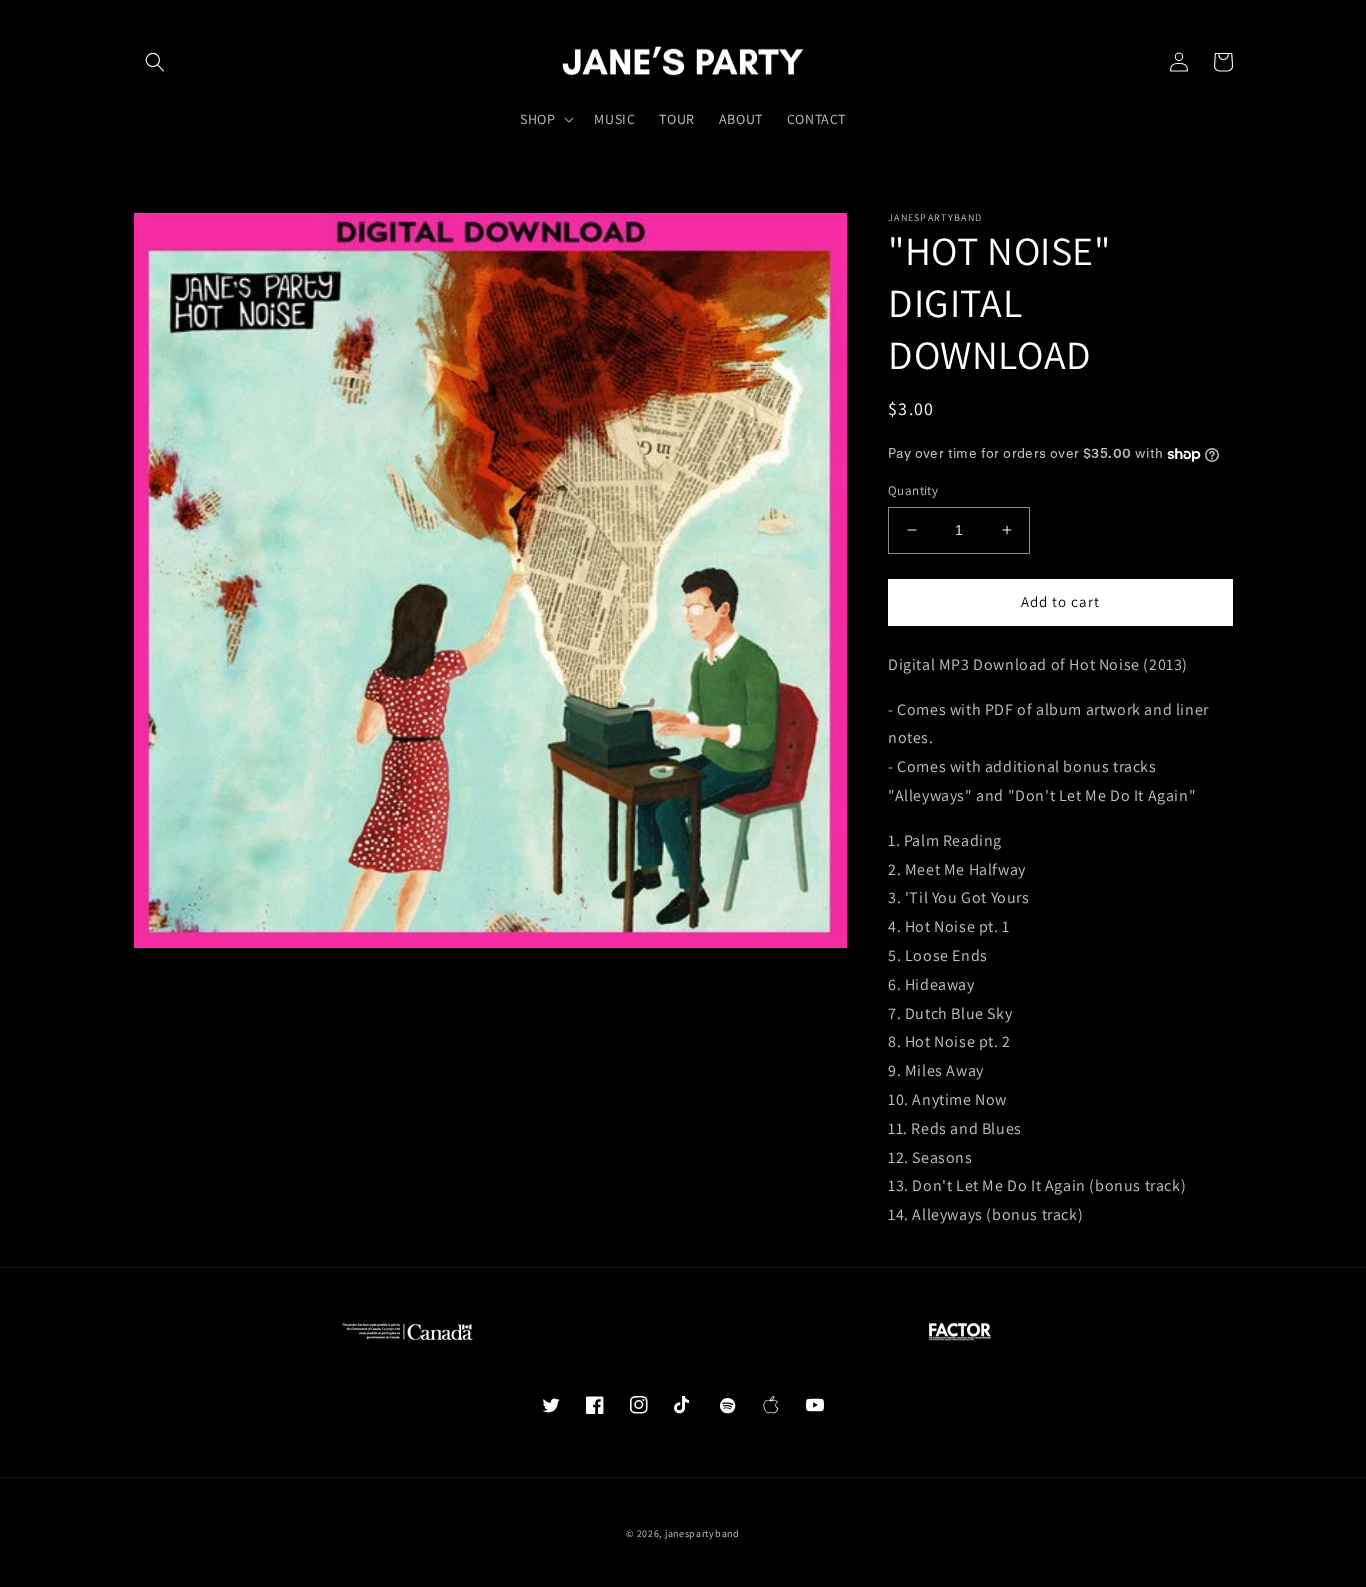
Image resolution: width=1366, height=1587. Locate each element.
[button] (155, 62)
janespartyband (702, 1533)
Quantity (913, 490)
